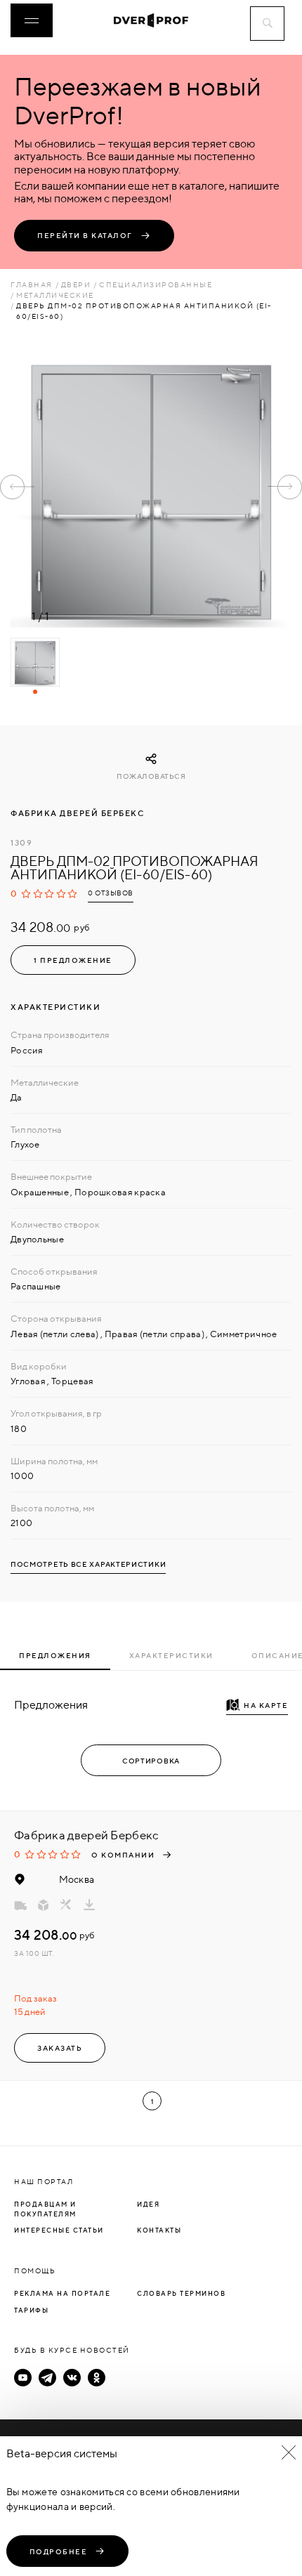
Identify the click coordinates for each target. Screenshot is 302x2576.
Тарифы (31, 2310)
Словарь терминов (181, 2293)
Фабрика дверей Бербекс (77, 813)
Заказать (60, 2048)
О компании (123, 1855)
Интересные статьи (59, 2230)
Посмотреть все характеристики (88, 1564)
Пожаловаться (151, 776)
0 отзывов (111, 893)
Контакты (159, 2230)
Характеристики (171, 1655)
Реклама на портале (62, 2293)
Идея (148, 2204)
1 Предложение (73, 960)
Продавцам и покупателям (45, 2209)
